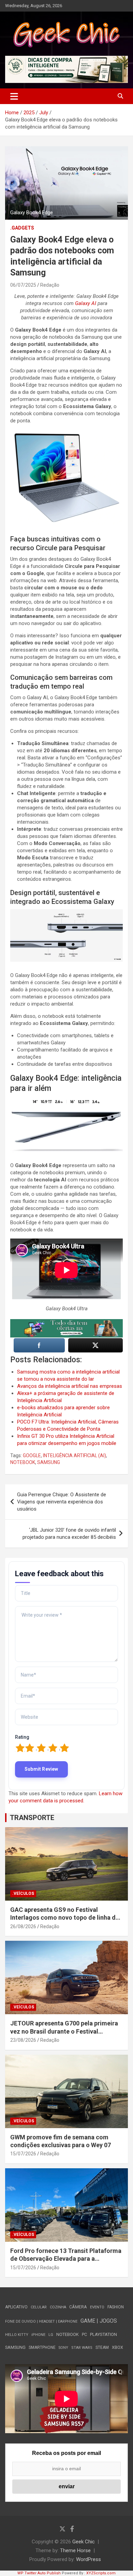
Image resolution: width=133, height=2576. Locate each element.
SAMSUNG (49, 1462)
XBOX (117, 2347)
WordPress (88, 2559)
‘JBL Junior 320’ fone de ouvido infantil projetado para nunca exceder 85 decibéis (69, 1534)
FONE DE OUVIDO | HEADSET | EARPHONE (41, 2321)
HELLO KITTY (17, 2335)
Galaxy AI (86, 303)
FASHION (116, 2307)
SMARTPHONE (42, 2347)
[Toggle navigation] (14, 96)
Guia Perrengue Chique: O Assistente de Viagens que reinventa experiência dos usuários (62, 1502)
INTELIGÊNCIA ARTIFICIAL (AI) (75, 1455)
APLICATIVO (16, 2307)
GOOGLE (32, 1455)
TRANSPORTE (32, 1818)
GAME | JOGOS (99, 2321)
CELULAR (39, 2307)
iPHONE (38, 2335)
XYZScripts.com (101, 2573)
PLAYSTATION (104, 2334)
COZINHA (58, 2307)
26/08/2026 (23, 1926)
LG (51, 2335)
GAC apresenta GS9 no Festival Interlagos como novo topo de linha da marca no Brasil (65, 1918)
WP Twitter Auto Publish (39, 2573)
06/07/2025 (23, 285)
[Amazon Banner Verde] (66, 1323)
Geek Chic (84, 2542)
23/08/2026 (23, 2040)
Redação (50, 285)
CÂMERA (78, 2307)
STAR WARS (82, 2348)
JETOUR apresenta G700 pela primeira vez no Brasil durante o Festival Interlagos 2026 (64, 2031)
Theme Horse (75, 2550)
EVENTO (97, 2307)
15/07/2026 (23, 2154)
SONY (63, 2348)
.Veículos (23, 1893)
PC (84, 2334)
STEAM (102, 2347)
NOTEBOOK (23, 1462)
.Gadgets (22, 228)
